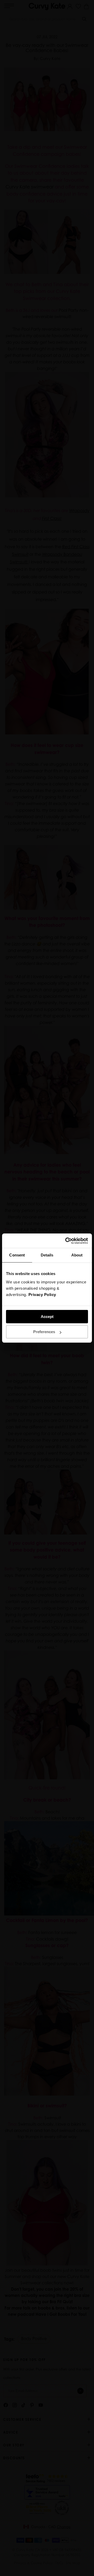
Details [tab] (47, 1255)
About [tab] (77, 1255)
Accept (47, 1317)
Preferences (44, 1332)
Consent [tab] (17, 1255)
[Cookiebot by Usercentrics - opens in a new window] (66, 1241)
